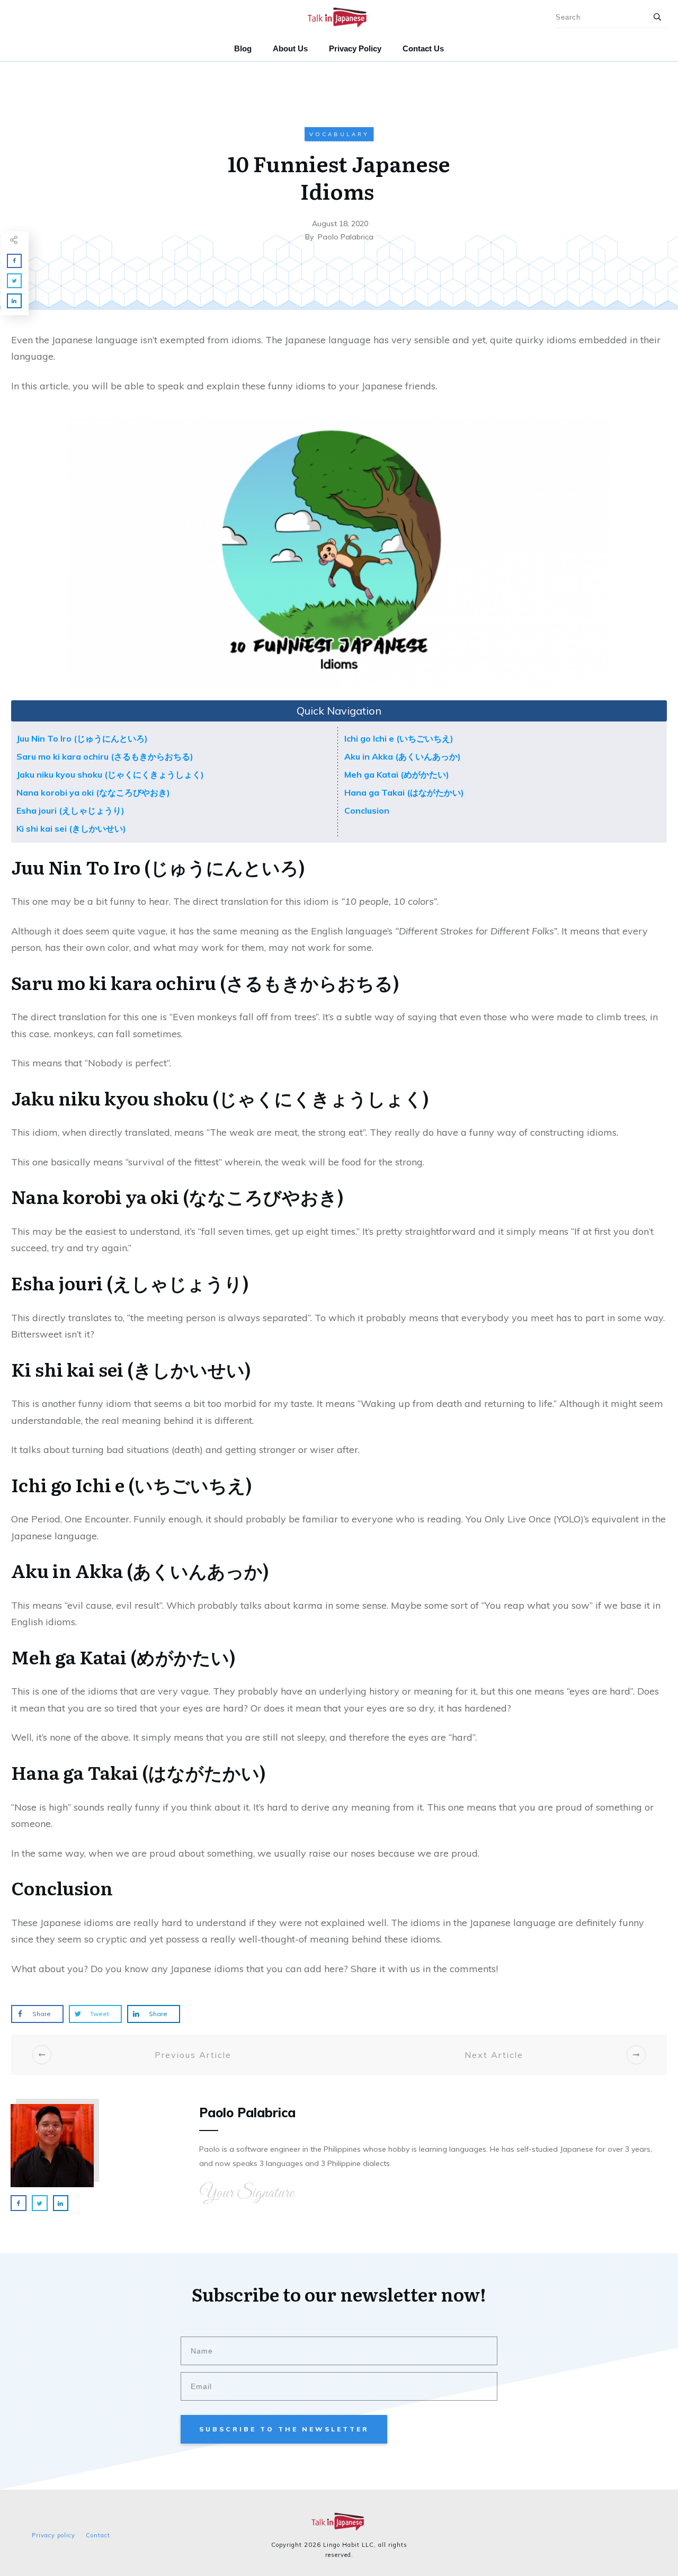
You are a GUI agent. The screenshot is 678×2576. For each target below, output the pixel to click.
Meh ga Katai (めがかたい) (397, 774)
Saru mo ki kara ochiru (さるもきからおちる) (105, 756)
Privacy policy (53, 2535)
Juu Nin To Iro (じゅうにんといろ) (82, 738)
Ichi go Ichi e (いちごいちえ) (399, 738)
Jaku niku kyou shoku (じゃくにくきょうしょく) (110, 774)
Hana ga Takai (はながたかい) (404, 792)
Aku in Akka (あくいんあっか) (403, 756)
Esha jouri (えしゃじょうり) (70, 810)
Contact (98, 2535)
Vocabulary (339, 134)
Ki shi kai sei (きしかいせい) (71, 828)
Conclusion (367, 810)
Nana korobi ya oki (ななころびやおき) (93, 792)
